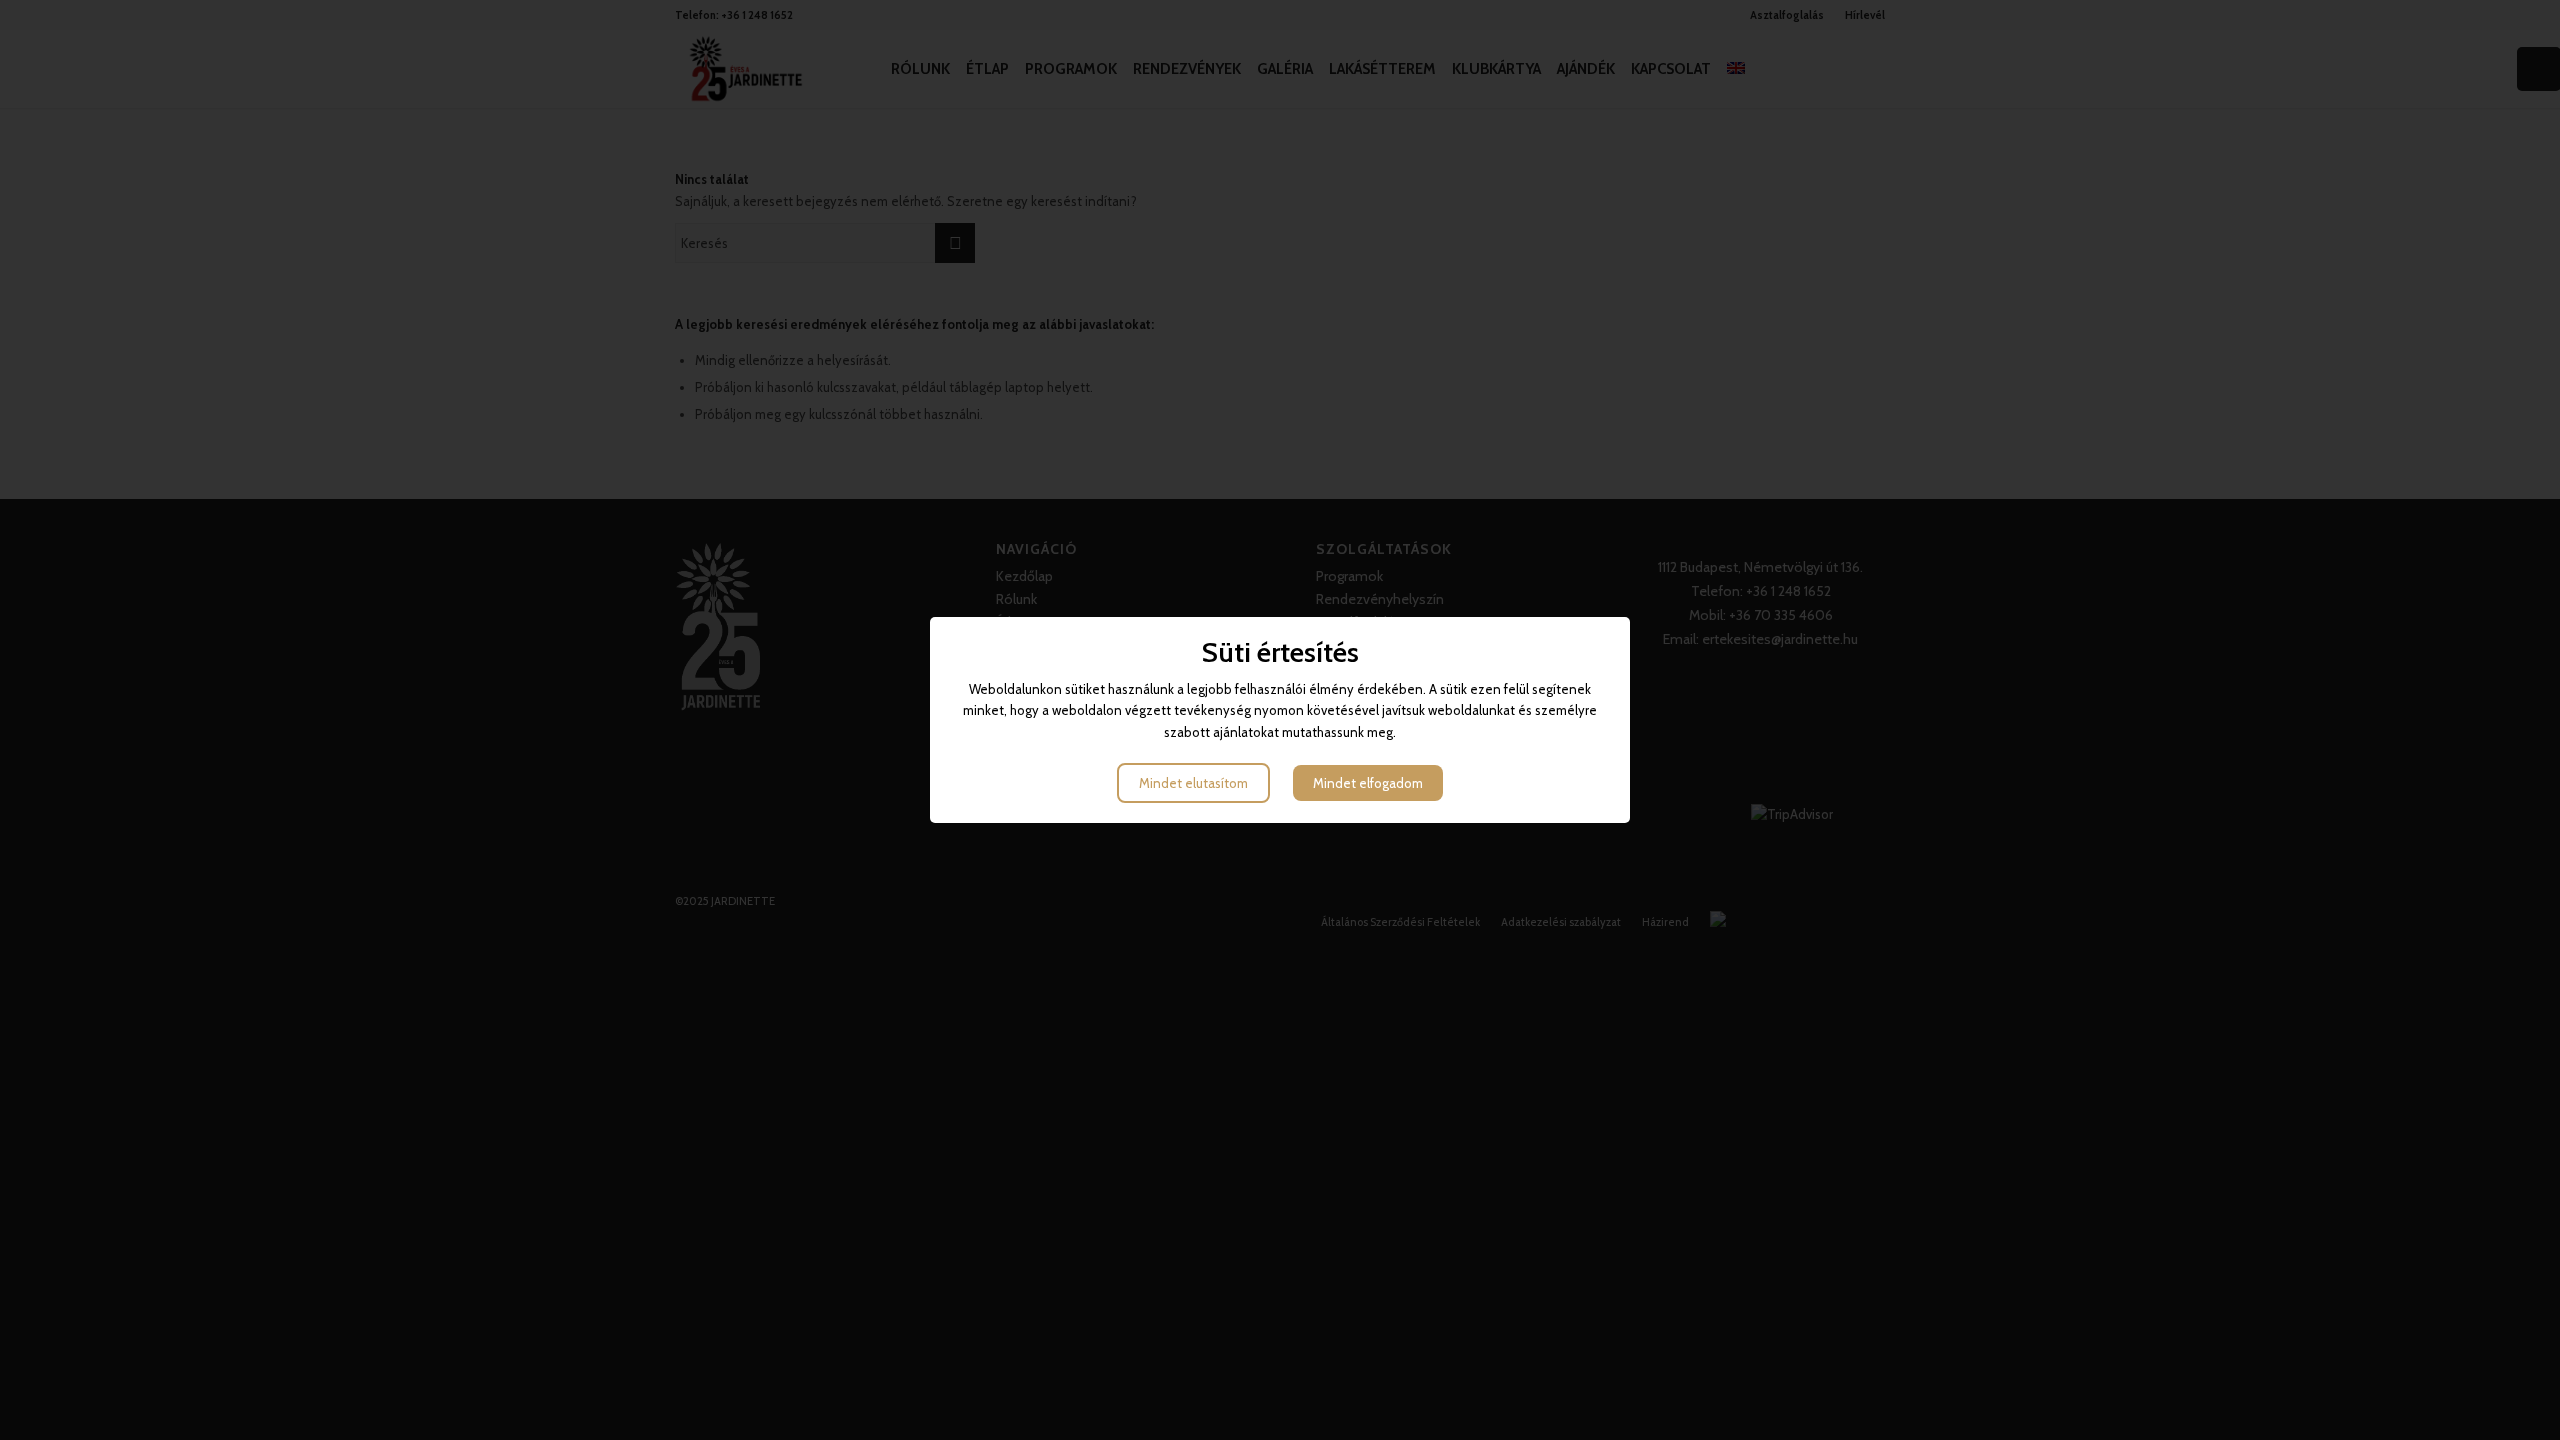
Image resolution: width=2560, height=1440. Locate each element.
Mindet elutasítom (1193, 783)
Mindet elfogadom (1368, 783)
